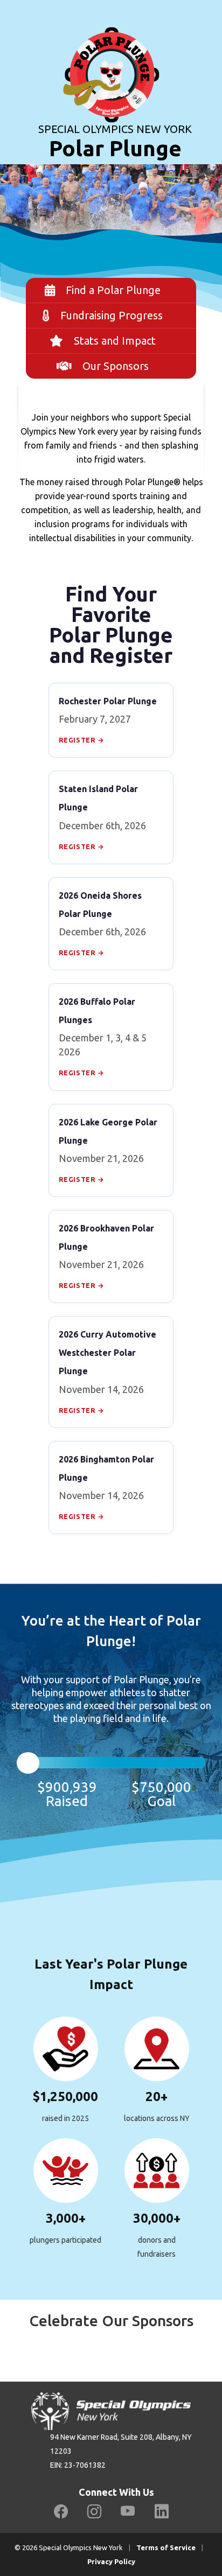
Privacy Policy (111, 2561)
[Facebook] (61, 2512)
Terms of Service (166, 2547)
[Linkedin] (162, 2512)
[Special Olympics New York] (111, 60)
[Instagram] (94, 2512)
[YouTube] (128, 2512)
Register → (82, 740)
